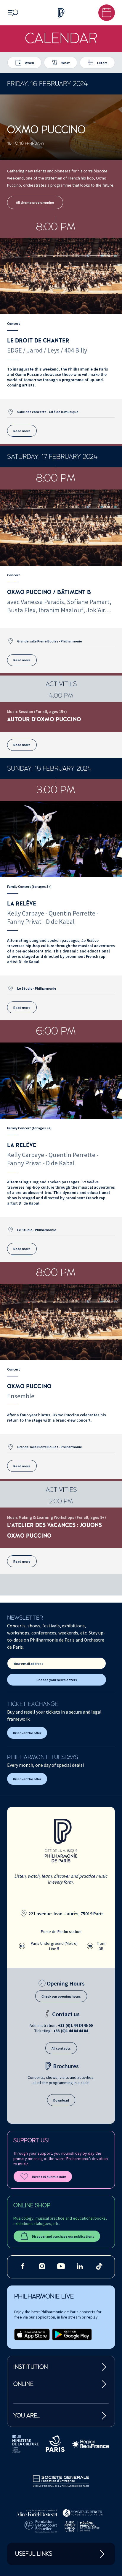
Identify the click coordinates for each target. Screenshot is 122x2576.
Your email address (28, 1664)
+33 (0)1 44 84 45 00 (75, 2025)
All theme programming (35, 202)
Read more (22, 431)
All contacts (61, 2048)
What (66, 63)
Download (61, 2100)
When (29, 63)
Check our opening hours (61, 1996)
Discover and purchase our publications (63, 2236)
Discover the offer (27, 1733)
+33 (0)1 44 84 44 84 (71, 2031)
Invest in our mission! (49, 2177)
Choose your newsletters (57, 1680)
